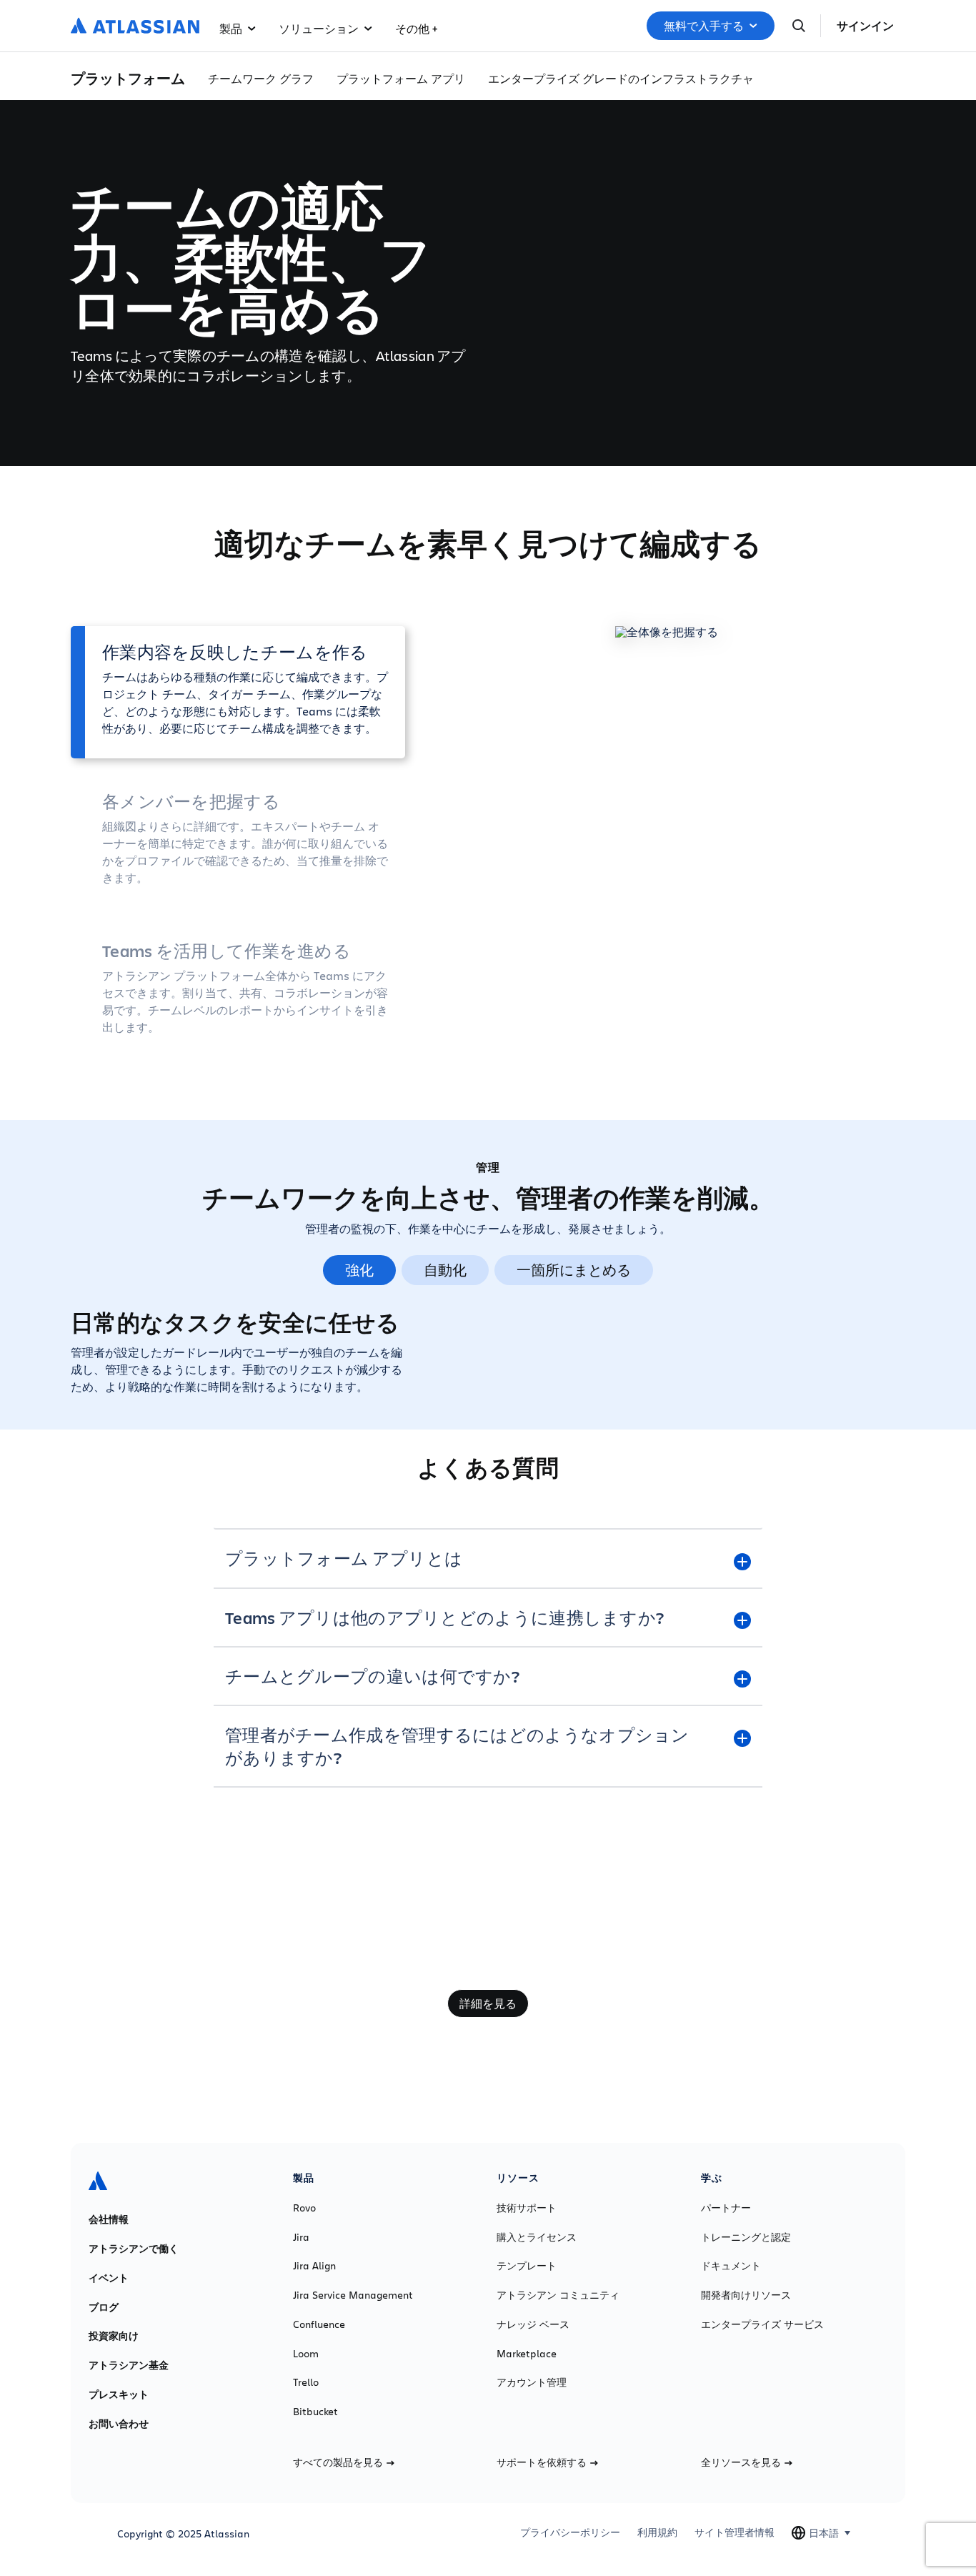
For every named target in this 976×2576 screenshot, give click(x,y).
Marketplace (527, 2354)
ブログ (104, 2307)
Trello (306, 2382)
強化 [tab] (359, 1270)
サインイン (865, 26)
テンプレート (527, 2266)
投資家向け (114, 2336)
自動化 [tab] (445, 1270)
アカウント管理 (532, 2382)
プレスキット (119, 2394)
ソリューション (319, 28)
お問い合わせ (119, 2424)
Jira (301, 2237)
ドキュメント (731, 2266)
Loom (306, 2354)
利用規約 (657, 2532)
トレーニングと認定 (746, 2237)
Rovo (304, 2208)
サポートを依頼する (542, 2462)
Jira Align (314, 2266)
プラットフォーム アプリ (401, 78)
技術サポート (527, 2208)
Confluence (319, 2324)
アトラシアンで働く (134, 2249)
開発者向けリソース (746, 2295)
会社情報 (109, 2219)
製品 (231, 28)
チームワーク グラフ (261, 78)
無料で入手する (704, 26)
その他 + (416, 28)
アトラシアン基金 (129, 2365)
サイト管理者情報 (735, 2532)
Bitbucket (315, 2412)
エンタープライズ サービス (762, 2324)
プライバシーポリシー (570, 2532)
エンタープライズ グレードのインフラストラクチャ (621, 78)
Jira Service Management (353, 2295)
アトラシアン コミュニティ (558, 2295)
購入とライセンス (537, 2237)
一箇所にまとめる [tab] (574, 1270)
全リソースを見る (741, 2462)
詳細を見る (488, 2003)
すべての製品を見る (338, 2462)
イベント (109, 2278)
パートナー (726, 2208)
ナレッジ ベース (533, 2324)
